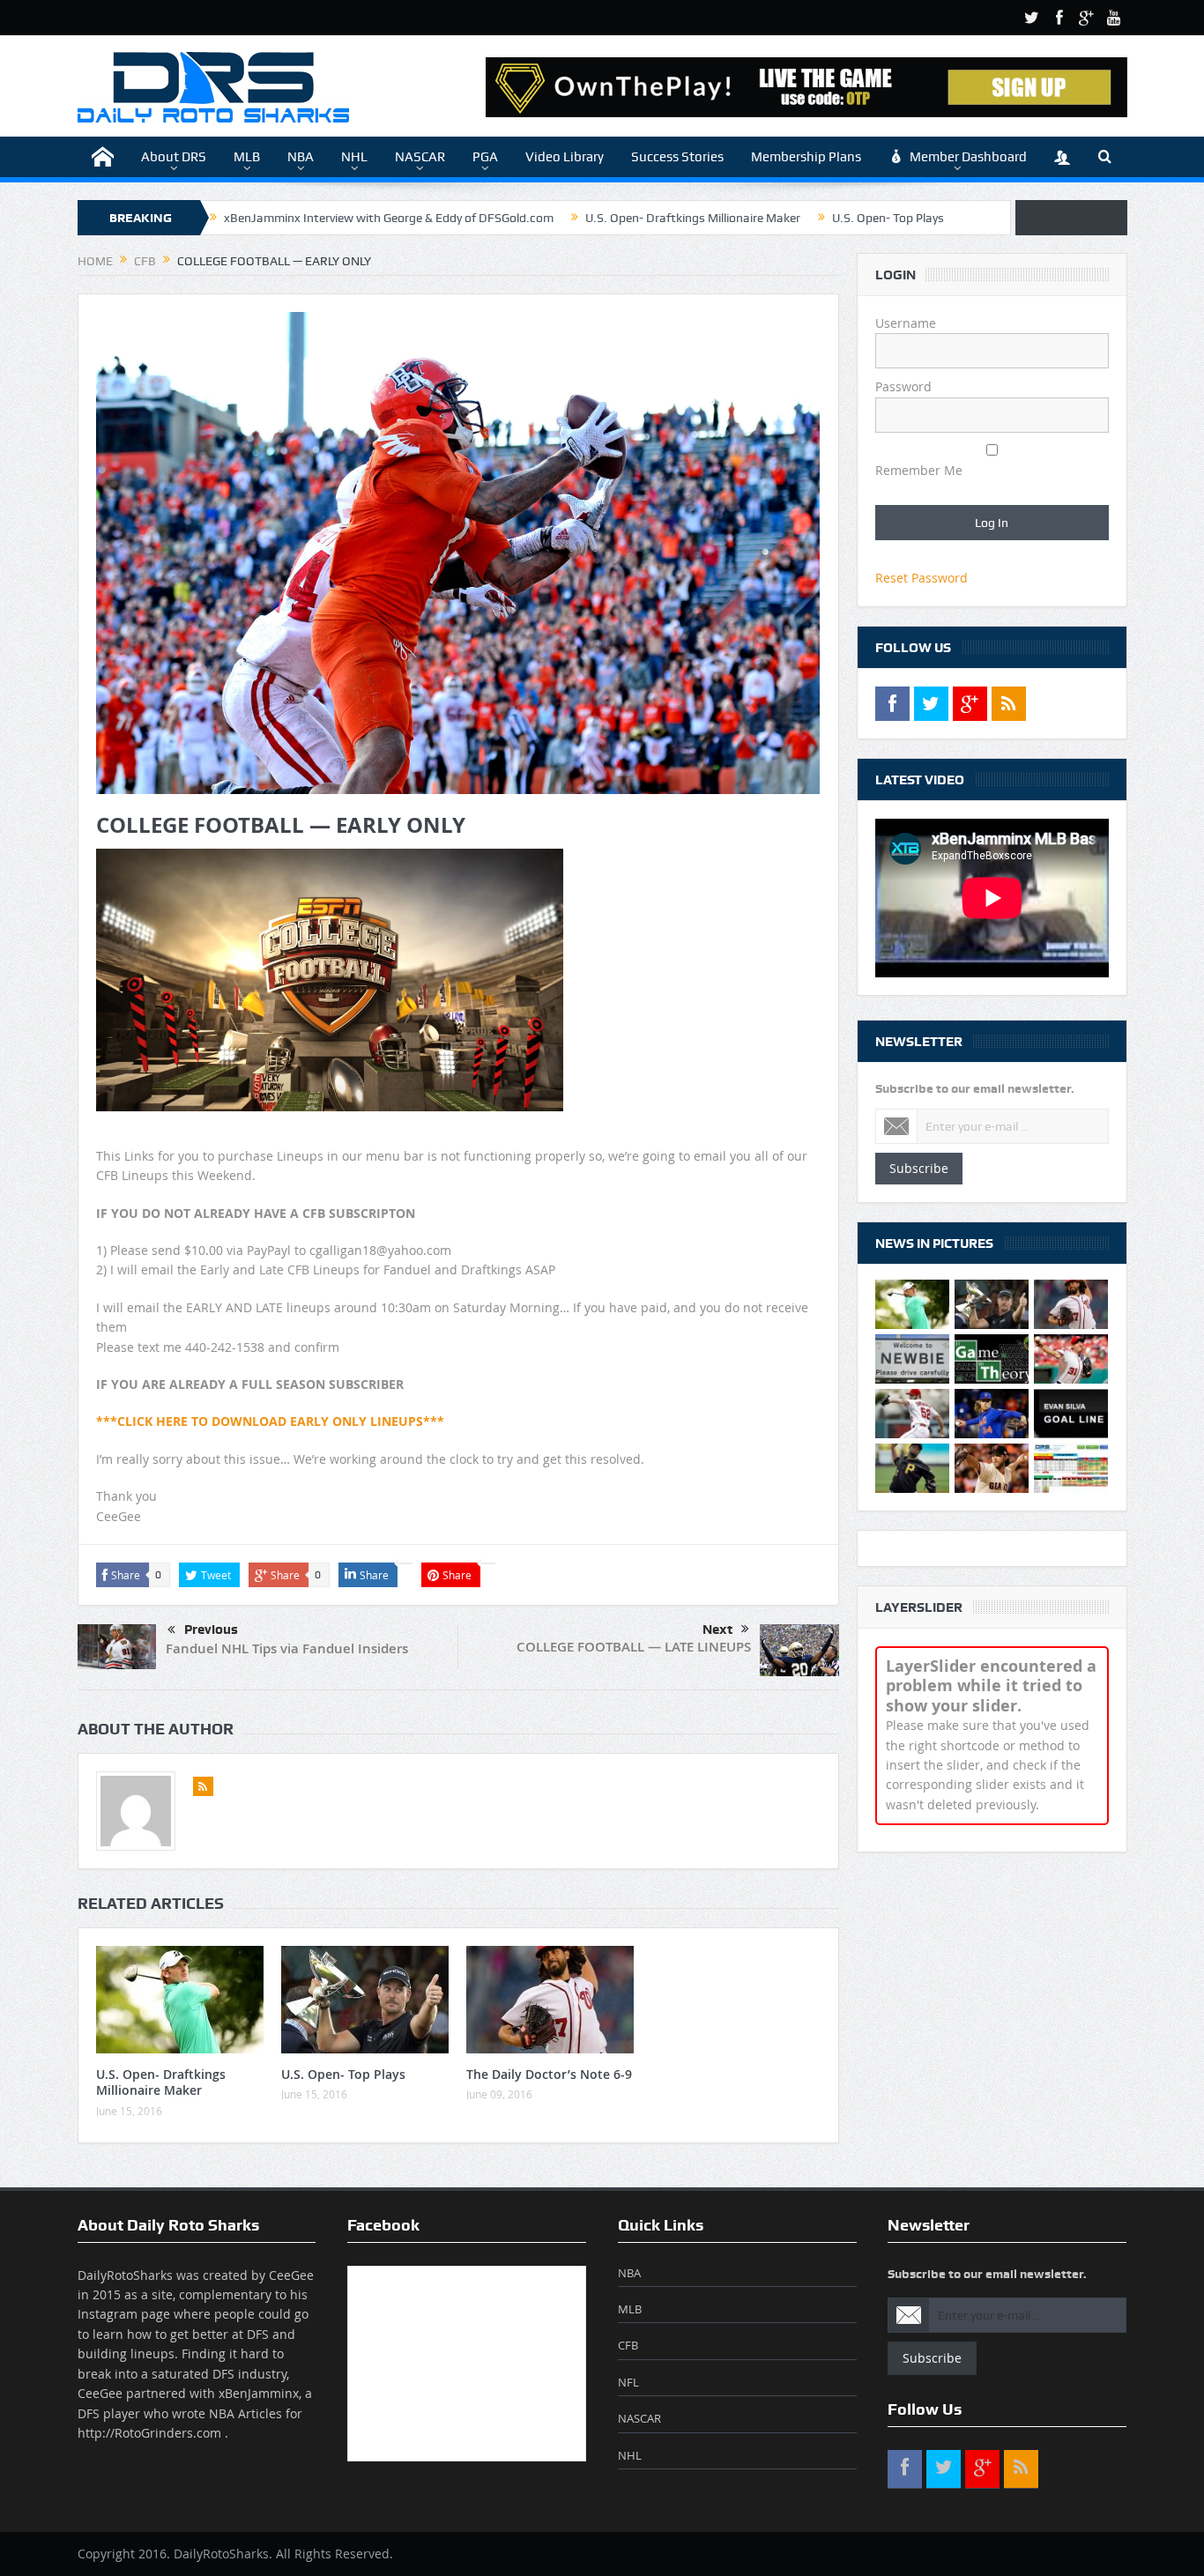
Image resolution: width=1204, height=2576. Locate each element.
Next (717, 1629)
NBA (301, 157)
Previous (211, 1629)
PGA (485, 157)
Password (903, 386)
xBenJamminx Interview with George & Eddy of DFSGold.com (389, 218)
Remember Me (919, 470)
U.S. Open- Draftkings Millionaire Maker (693, 218)
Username (906, 323)
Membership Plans (806, 157)
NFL (628, 2382)
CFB (628, 2345)
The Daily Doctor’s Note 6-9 (549, 2074)
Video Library (565, 157)
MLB (247, 157)
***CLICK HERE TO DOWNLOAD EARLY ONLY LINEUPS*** (270, 1421)
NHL (354, 157)
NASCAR (420, 157)
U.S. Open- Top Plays (888, 218)
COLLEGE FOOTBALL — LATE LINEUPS (634, 1647)
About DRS (174, 157)
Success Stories (677, 157)
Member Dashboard (968, 157)
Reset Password (922, 578)
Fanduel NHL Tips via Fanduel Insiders (287, 1648)
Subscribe (919, 1168)
